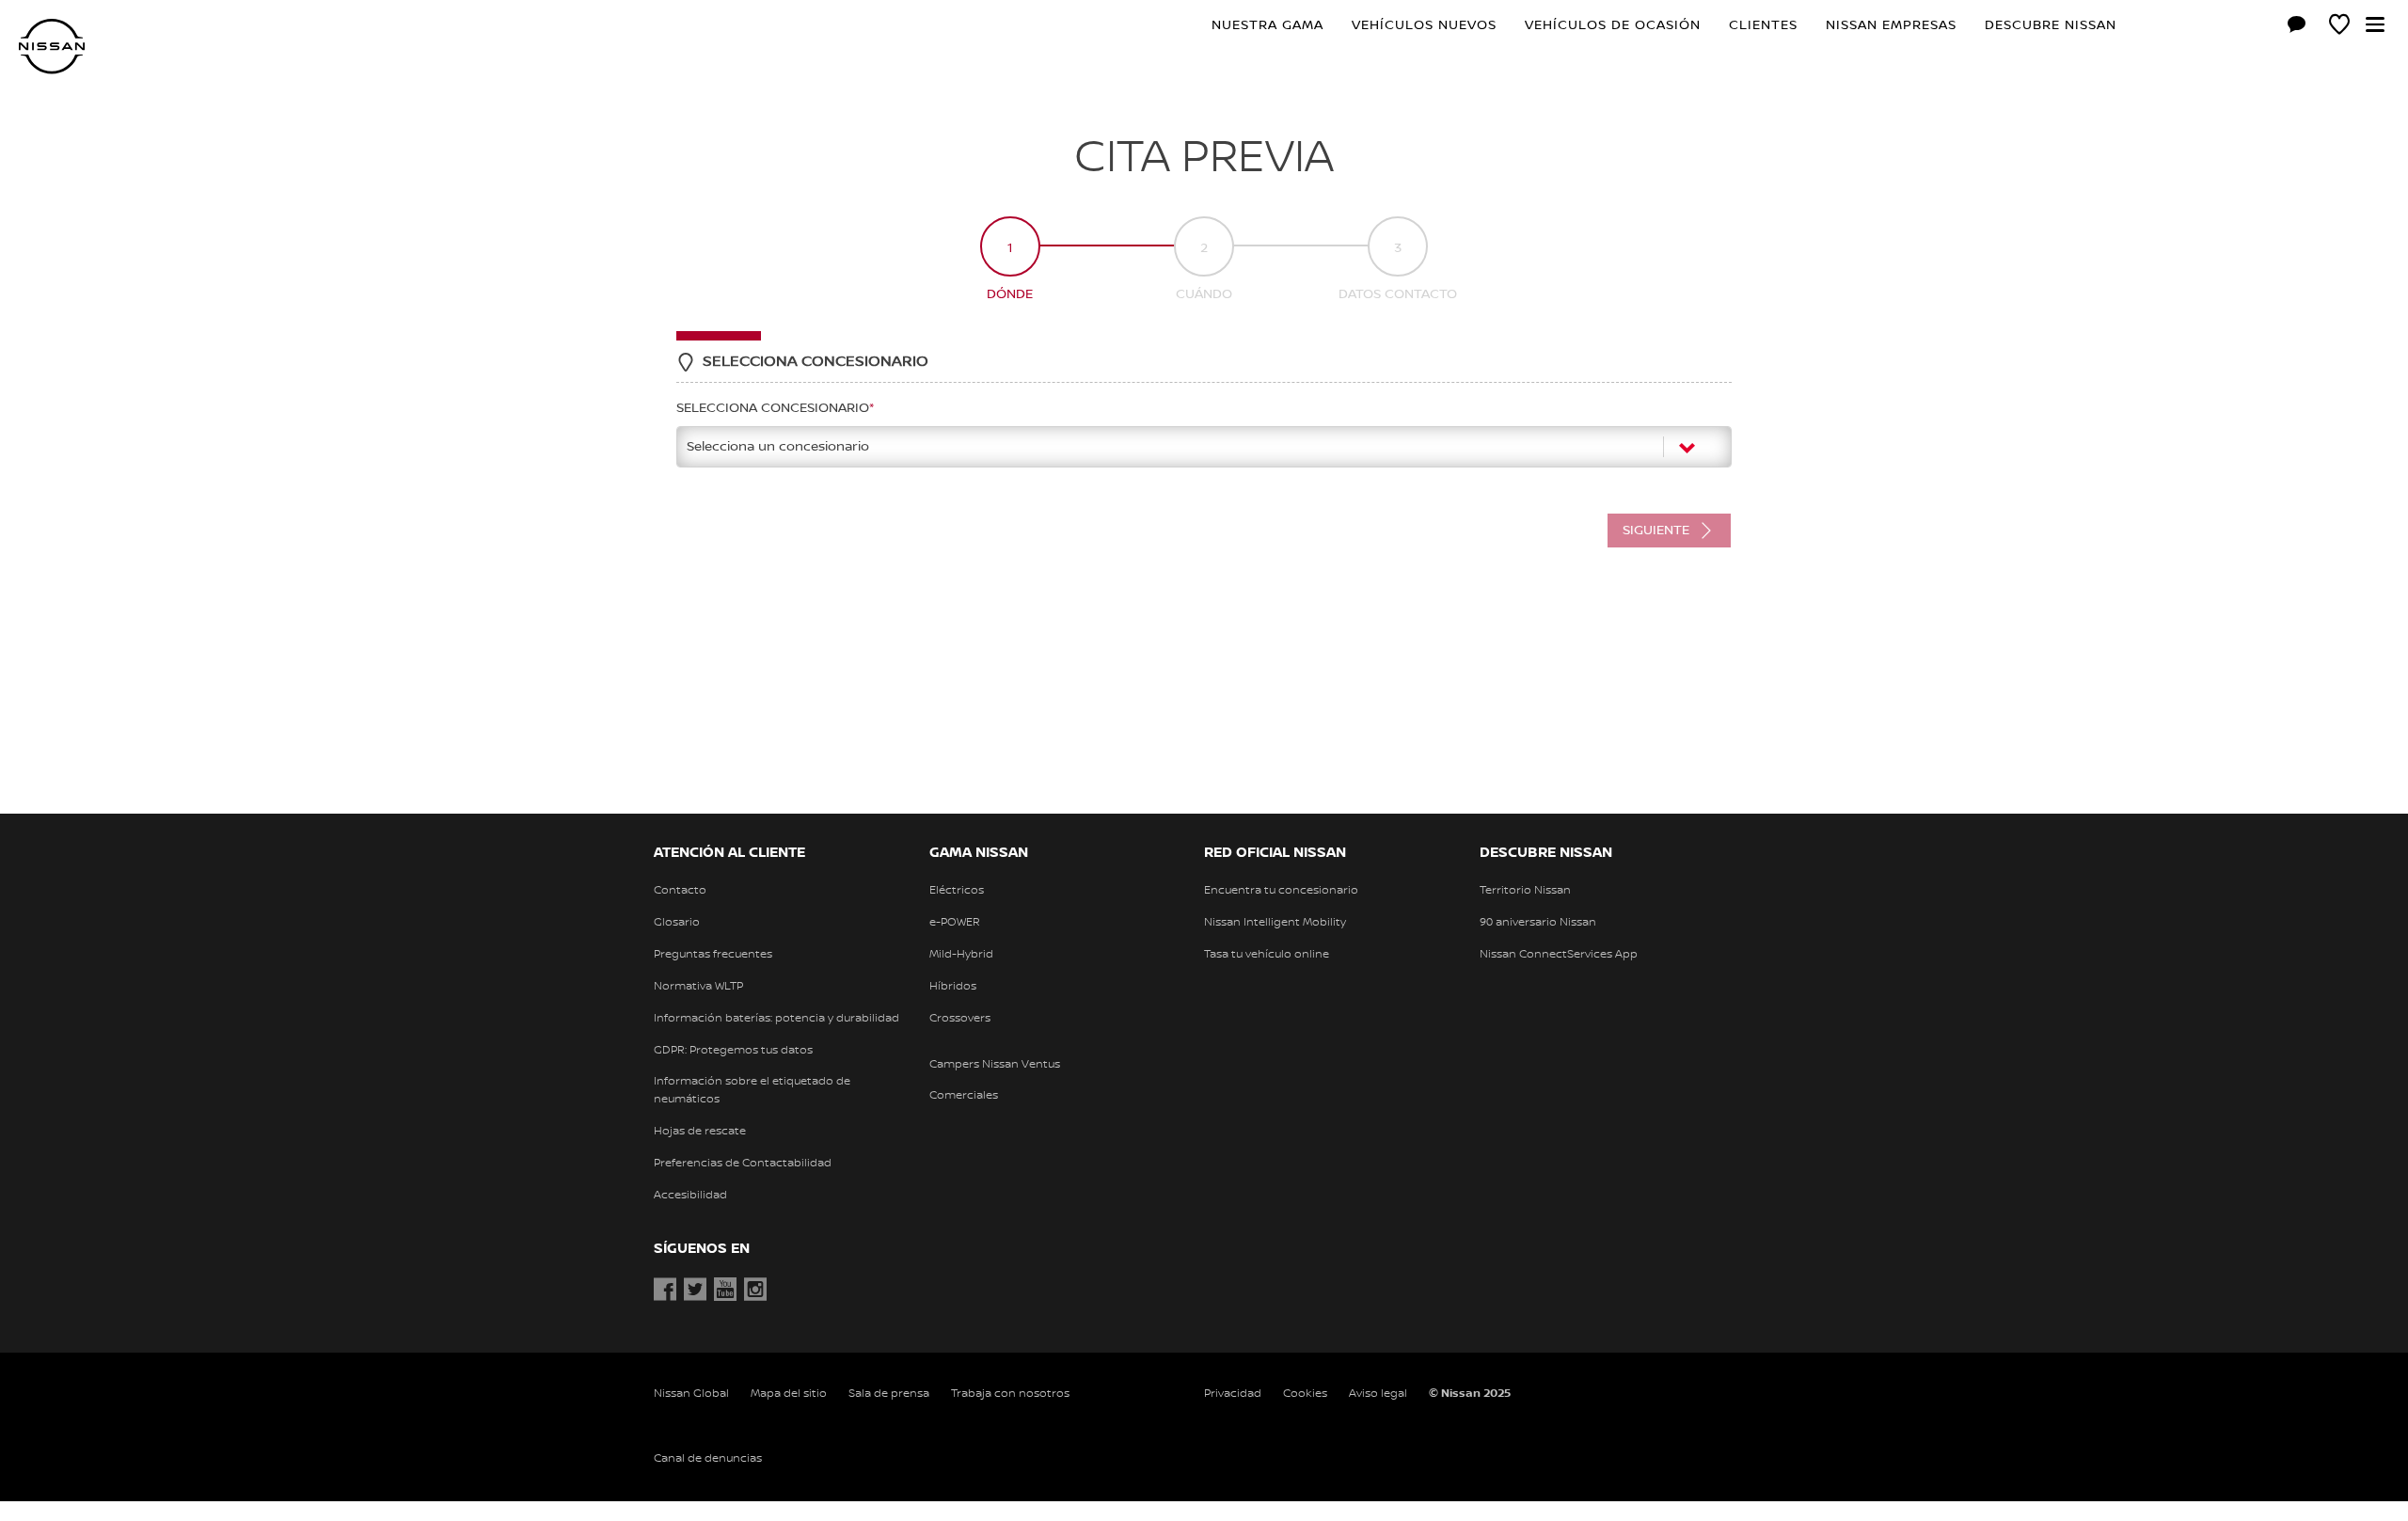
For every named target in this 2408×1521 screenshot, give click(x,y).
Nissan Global (691, 1394)
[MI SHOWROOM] (2339, 27)
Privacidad (1233, 1394)
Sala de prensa (889, 1394)
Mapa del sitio (789, 1394)
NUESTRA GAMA (1267, 25)
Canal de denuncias (708, 1458)
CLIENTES (1763, 25)
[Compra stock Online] (2255, 27)
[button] (2375, 24)
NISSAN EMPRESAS (1891, 25)
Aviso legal (1378, 1394)
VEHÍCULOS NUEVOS (1424, 25)
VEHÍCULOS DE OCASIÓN (1613, 25)
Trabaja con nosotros (1010, 1394)
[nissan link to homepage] (52, 47)
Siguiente (1656, 531)
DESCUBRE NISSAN (2051, 25)
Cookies (1305, 1394)
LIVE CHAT (2297, 24)
